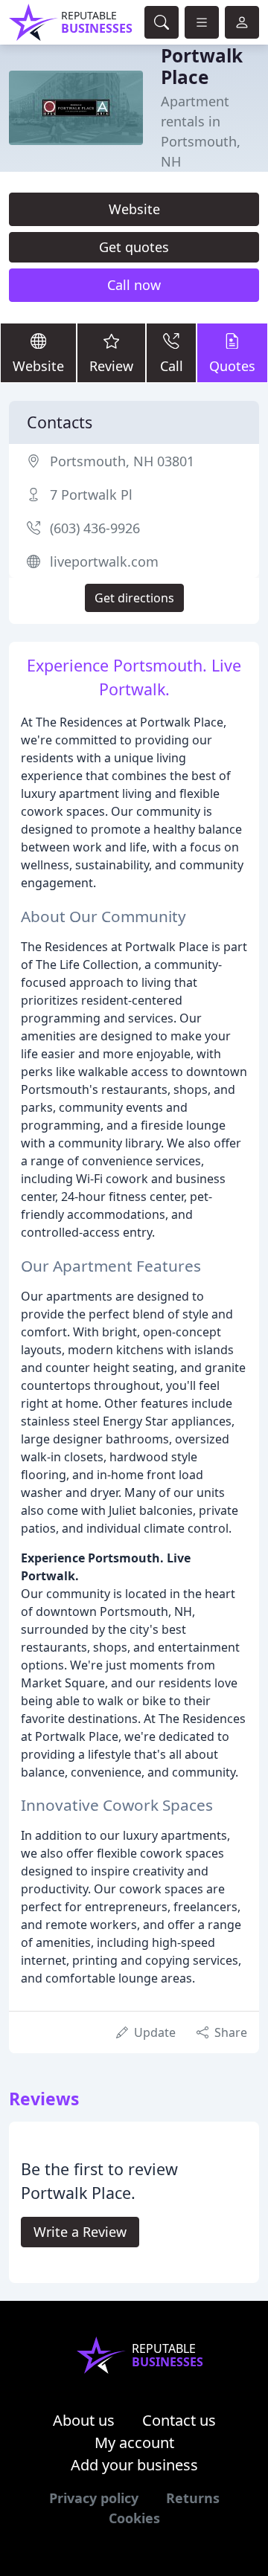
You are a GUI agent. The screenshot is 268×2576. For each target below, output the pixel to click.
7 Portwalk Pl (91, 495)
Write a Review (80, 2232)
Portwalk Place (202, 66)
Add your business (134, 2465)
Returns (193, 2498)
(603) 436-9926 (95, 528)
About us (84, 2420)
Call (172, 366)
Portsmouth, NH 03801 (122, 461)
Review (111, 366)
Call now (134, 285)
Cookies (134, 2518)
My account (134, 2443)
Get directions (134, 598)
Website (134, 209)
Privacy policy (94, 2498)
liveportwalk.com (104, 561)
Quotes (232, 366)
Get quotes (134, 247)
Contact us (179, 2420)
